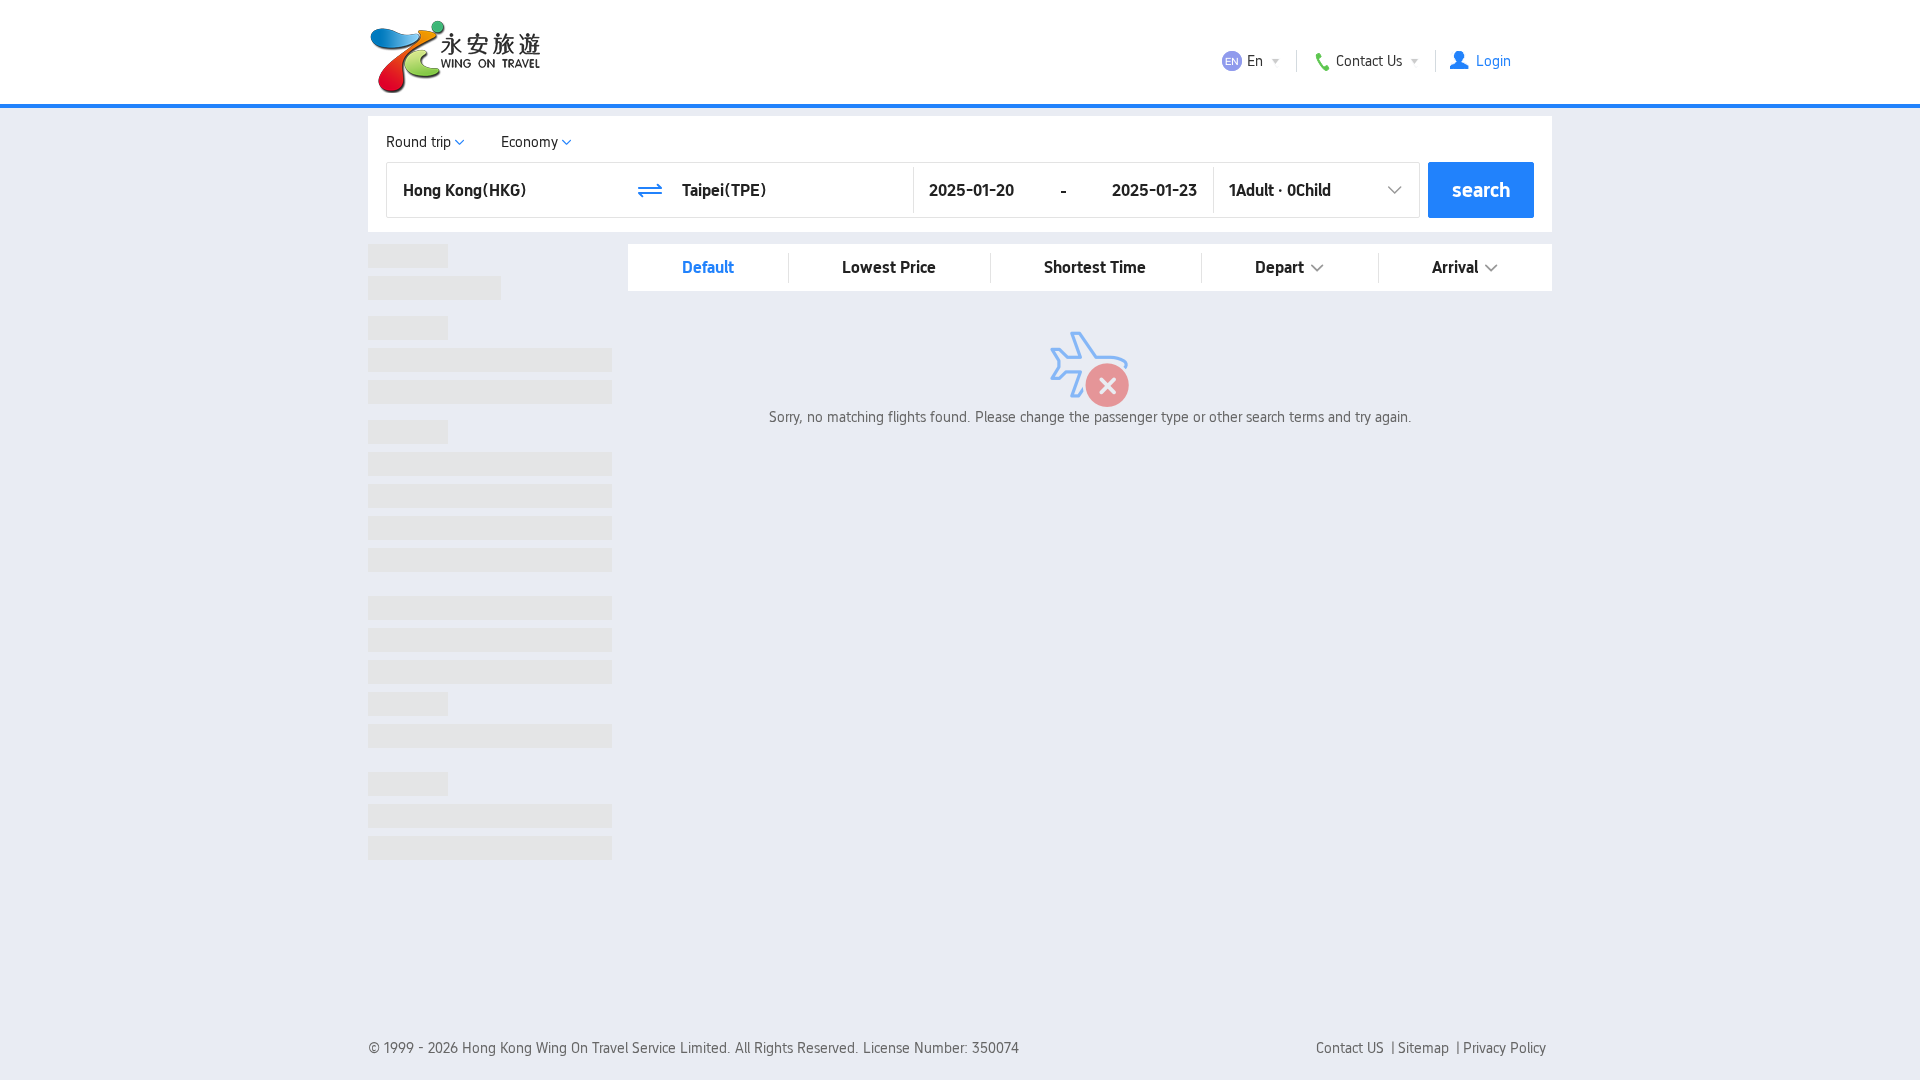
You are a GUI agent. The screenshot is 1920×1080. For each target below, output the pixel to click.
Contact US (1352, 1048)
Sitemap (1425, 1048)
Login (1493, 61)
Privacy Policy (1504, 1048)
